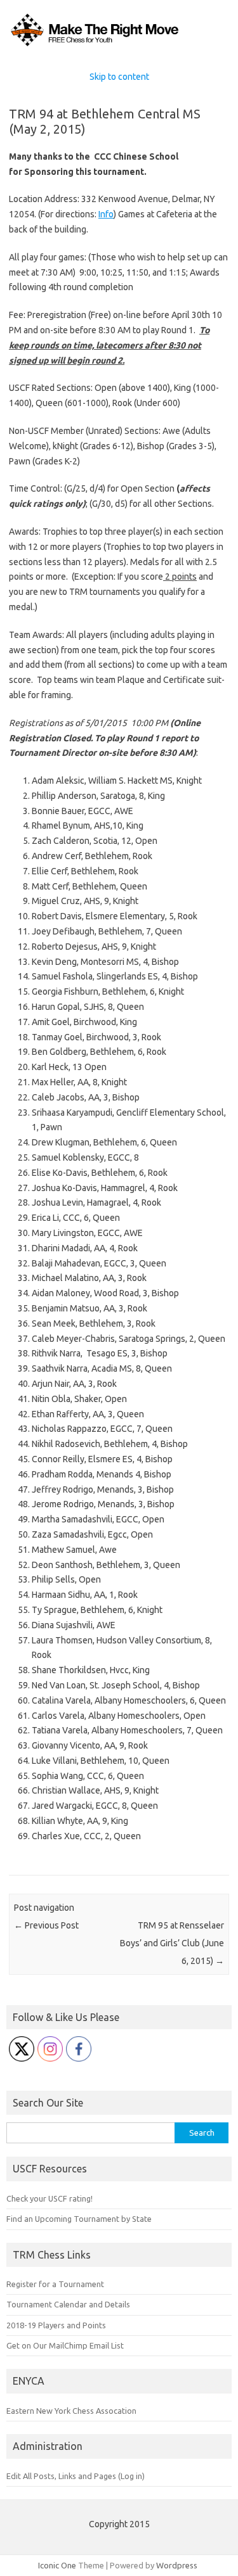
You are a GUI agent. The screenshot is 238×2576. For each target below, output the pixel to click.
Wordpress (177, 2565)
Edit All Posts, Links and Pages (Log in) (76, 2476)
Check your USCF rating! (50, 2198)
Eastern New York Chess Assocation (71, 2411)
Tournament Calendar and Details (68, 2304)
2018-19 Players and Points (56, 2325)
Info (106, 214)
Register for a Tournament (55, 2284)
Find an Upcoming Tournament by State (79, 2219)
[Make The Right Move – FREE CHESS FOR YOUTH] (119, 46)
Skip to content (119, 77)
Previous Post (46, 1925)
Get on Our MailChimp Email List (65, 2345)
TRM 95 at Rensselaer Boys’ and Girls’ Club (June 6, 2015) (172, 1943)
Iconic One (57, 2565)
